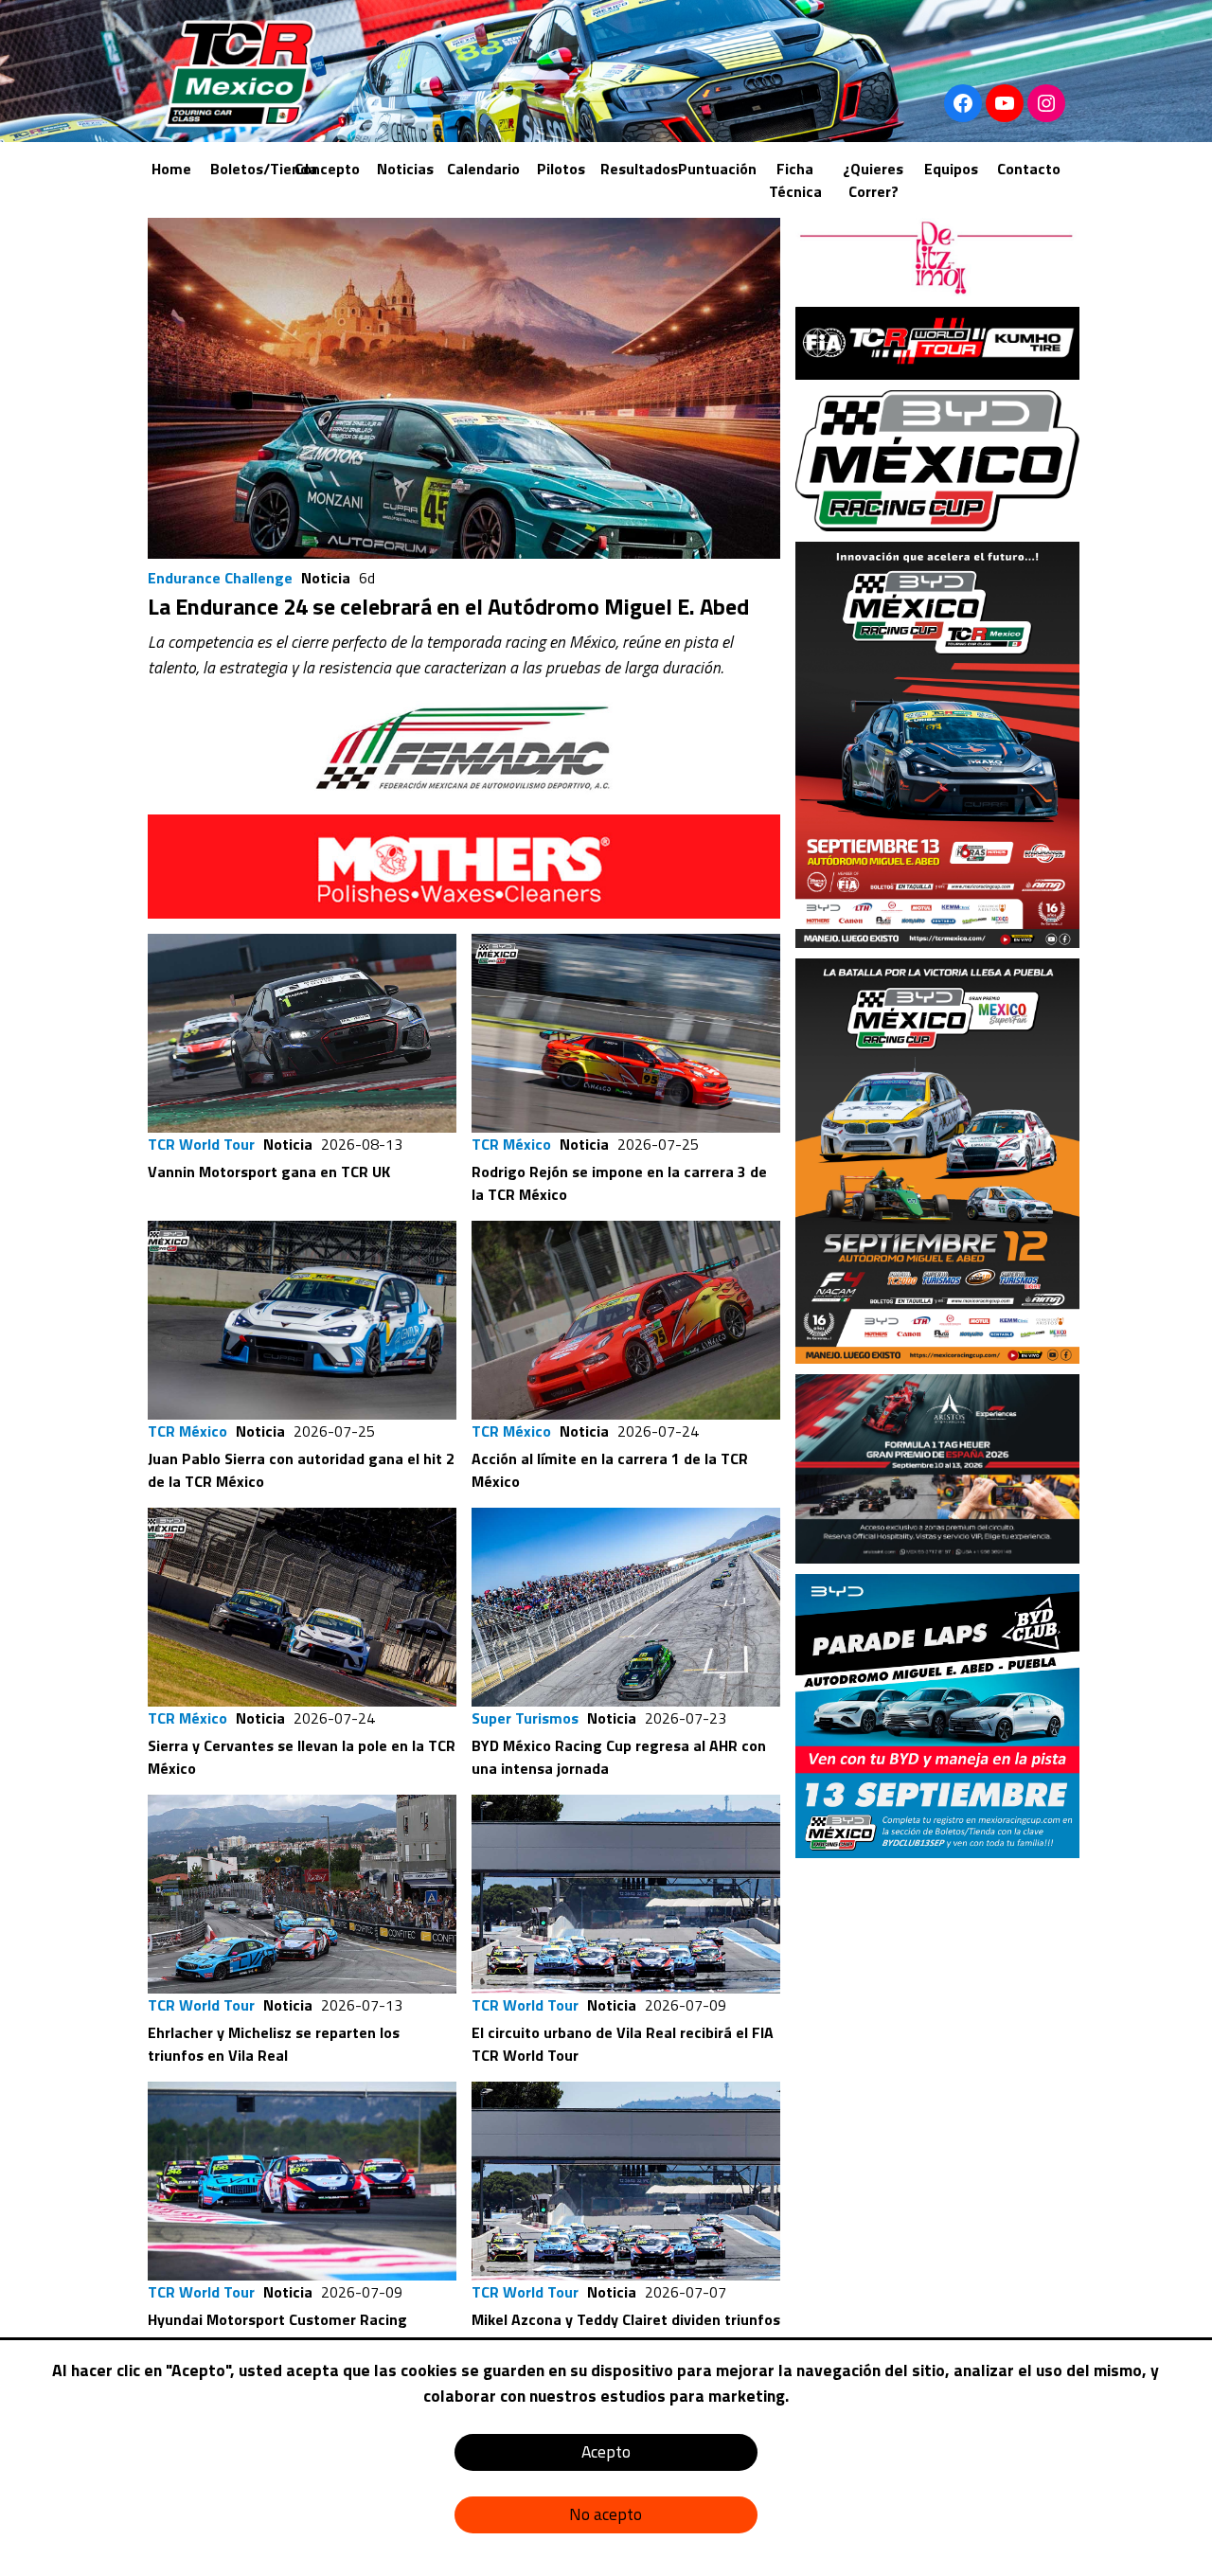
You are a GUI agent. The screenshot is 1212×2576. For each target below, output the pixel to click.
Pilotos (561, 169)
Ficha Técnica (795, 180)
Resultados (639, 169)
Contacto (1029, 169)
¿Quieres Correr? (873, 180)
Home (171, 169)
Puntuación (717, 169)
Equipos (951, 169)
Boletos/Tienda (264, 169)
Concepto (327, 169)
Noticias (405, 169)
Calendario (483, 169)
